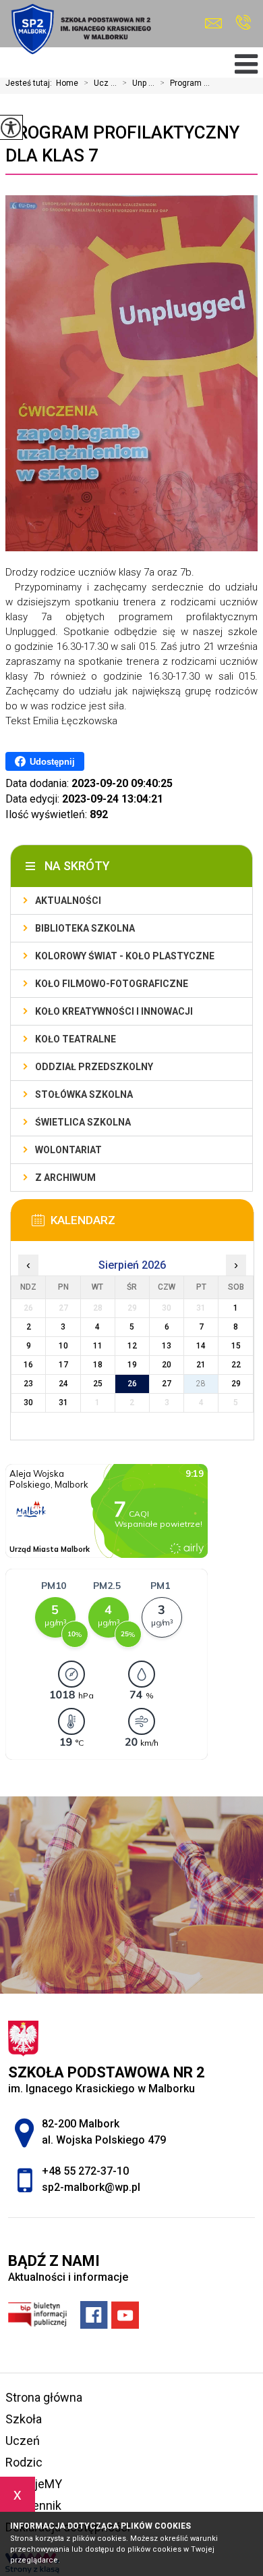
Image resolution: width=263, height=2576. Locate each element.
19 (132, 1365)
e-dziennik (33, 2505)
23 (28, 1384)
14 (201, 1346)
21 (201, 1365)
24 (63, 1384)
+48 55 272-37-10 (243, 23)
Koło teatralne (76, 1039)
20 (167, 1365)
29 (236, 1384)
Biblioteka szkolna (85, 928)
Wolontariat (68, 1150)
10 (63, 1346)
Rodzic (24, 2462)
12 (132, 1346)
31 (63, 1403)
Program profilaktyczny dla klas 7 (122, 144)
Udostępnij (52, 762)
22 (236, 1365)
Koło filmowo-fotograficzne (112, 984)
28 (201, 1384)
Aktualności (68, 901)
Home (67, 83)
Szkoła (24, 2419)
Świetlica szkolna (83, 1122)
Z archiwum (65, 1178)
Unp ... (138, 83)
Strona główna (44, 2397)
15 (236, 1346)
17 (63, 1365)
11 (98, 1346)
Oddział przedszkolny (94, 1067)
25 (98, 1384)
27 (167, 1384)
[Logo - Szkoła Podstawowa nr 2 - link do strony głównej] (80, 29)
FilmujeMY (34, 2484)
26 (132, 1384)
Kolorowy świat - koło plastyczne (125, 956)
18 (98, 1365)
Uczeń (23, 2441)
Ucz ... (100, 83)
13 (167, 1346)
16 (28, 1365)
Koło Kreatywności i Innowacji (114, 1011)
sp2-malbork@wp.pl (217, 23)
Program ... (185, 83)
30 (28, 1403)
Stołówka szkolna (84, 1094)
